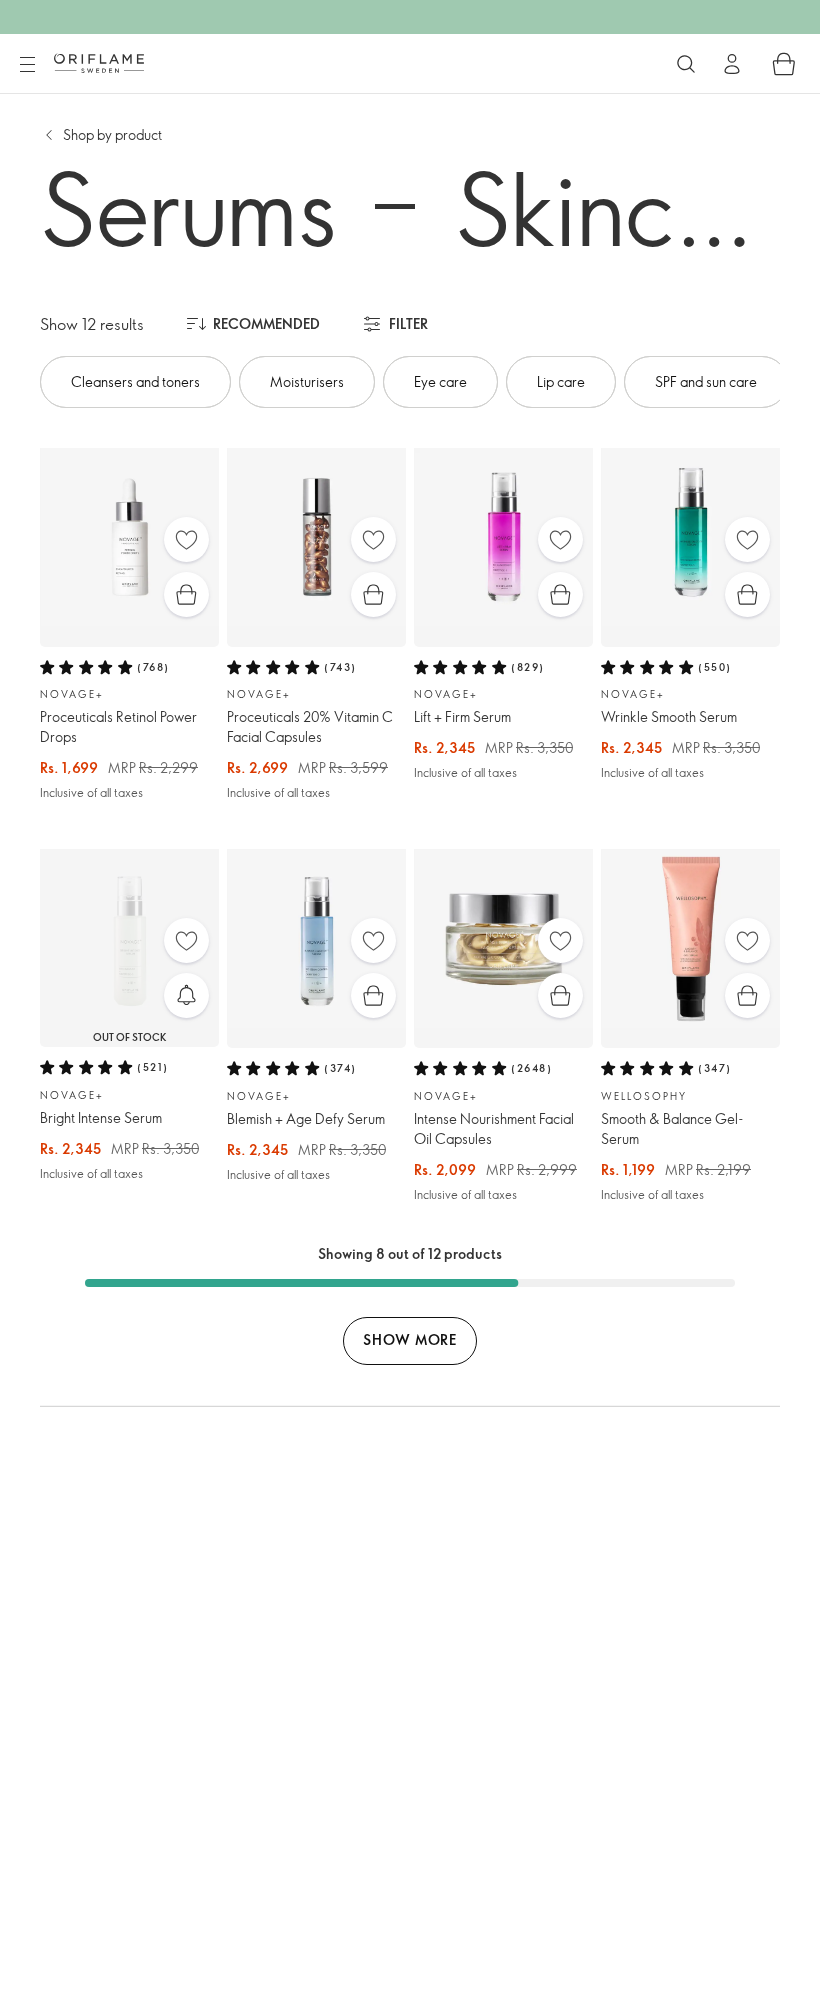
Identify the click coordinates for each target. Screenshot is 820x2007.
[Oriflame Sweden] (99, 63)
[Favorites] (186, 539)
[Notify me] (186, 995)
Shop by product (112, 134)
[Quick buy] (186, 594)
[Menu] (27, 65)
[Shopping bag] (784, 64)
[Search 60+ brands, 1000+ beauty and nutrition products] (686, 64)
